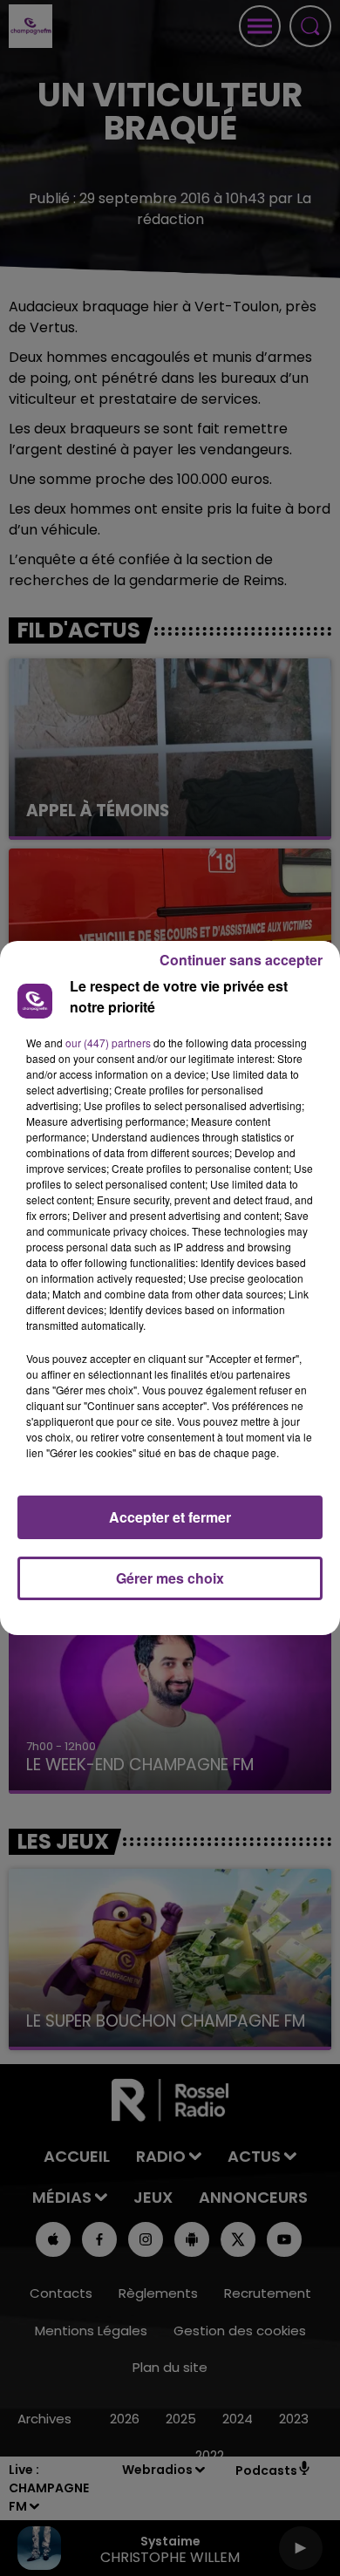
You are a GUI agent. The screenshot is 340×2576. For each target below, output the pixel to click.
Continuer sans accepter (241, 960)
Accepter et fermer (170, 1517)
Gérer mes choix (170, 1578)
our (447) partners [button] (108, 1043)
